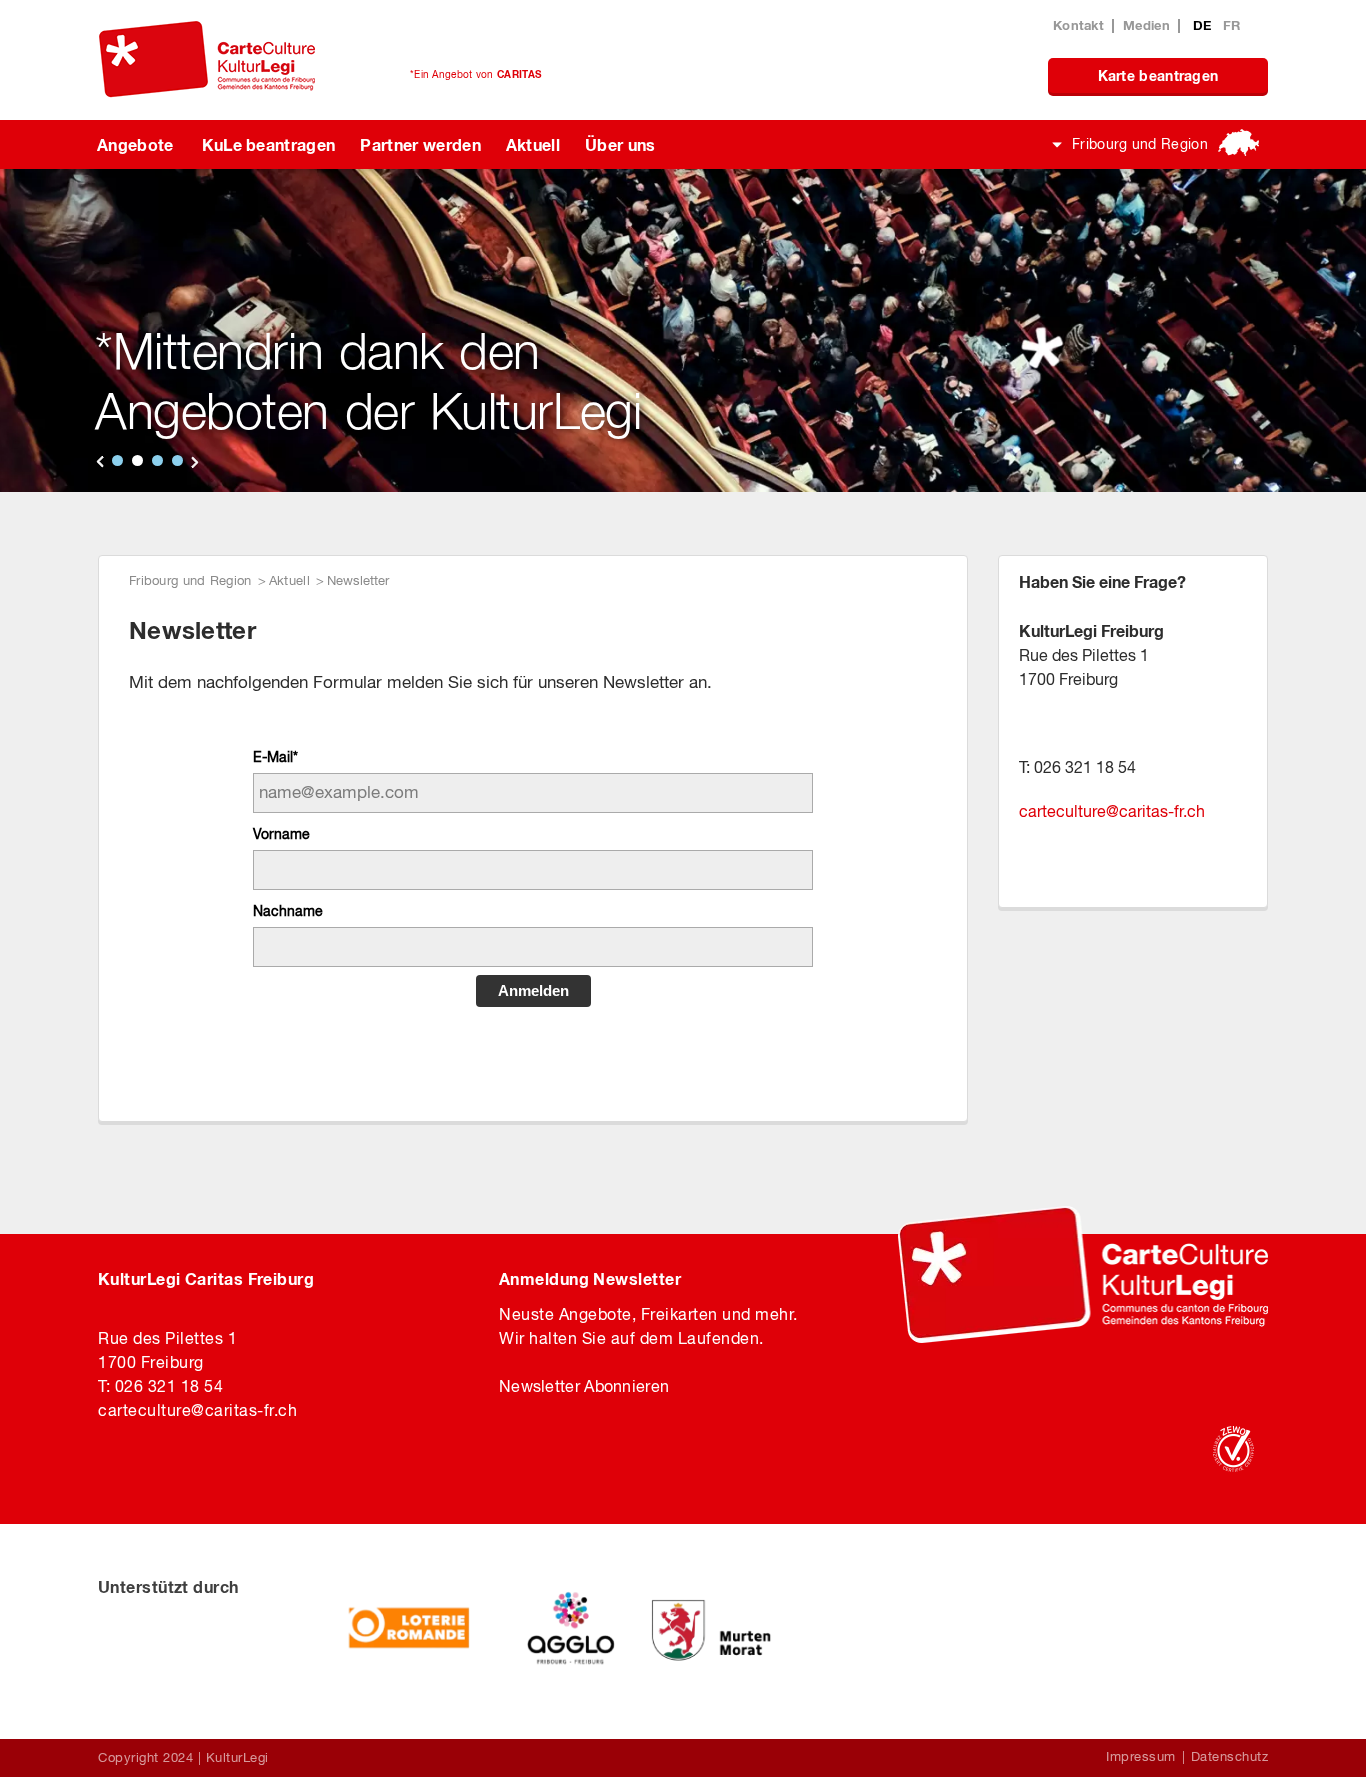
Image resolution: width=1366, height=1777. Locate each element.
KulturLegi (237, 1757)
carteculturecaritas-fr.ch (1112, 811)
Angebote (135, 144)
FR (1232, 25)
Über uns (620, 144)
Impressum (1141, 1756)
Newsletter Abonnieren (584, 1386)
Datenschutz (1230, 1756)
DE (1204, 25)
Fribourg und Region (1140, 144)
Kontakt (1078, 25)
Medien (1146, 25)
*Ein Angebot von (475, 74)
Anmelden (533, 990)
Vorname (281, 834)
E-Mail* (275, 757)
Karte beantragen (1158, 75)
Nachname (288, 911)
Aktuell (533, 144)
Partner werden (420, 144)
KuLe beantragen (269, 144)
